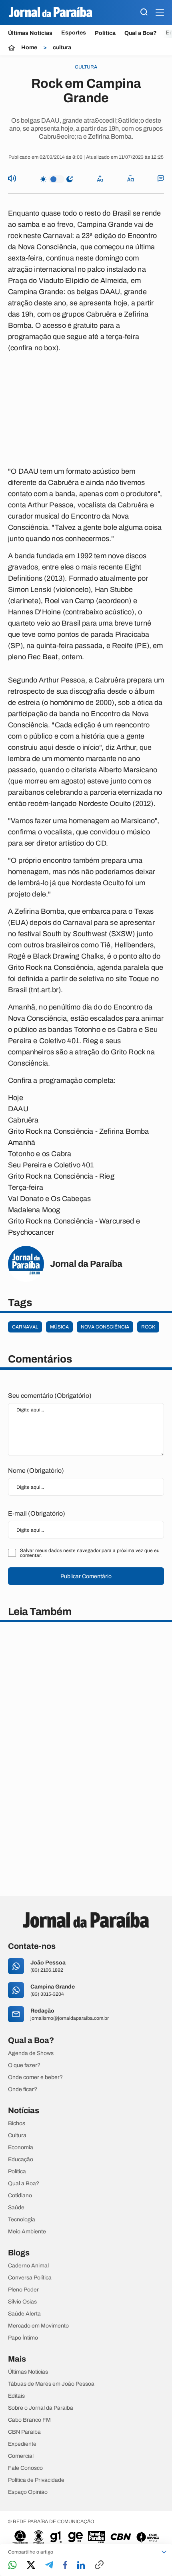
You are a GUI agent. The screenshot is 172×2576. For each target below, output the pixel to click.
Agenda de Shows (31, 2053)
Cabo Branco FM (29, 2420)
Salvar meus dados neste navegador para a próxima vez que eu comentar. (90, 1553)
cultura (62, 48)
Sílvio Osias (22, 2302)
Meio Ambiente (27, 2232)
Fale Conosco (25, 2468)
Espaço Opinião (28, 2492)
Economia (21, 2148)
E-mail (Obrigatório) (37, 1513)
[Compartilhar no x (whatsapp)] (31, 2566)
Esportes (74, 33)
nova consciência (105, 1327)
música (59, 1327)
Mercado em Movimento (38, 2326)
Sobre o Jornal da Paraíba (41, 2408)
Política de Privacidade (36, 2480)
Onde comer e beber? (35, 2077)
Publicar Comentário (86, 1576)
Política (105, 33)
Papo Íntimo (23, 2338)
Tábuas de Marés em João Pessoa (51, 2384)
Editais (16, 2396)
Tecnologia (22, 2220)
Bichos (17, 2124)
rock (148, 1327)
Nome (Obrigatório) (36, 1471)
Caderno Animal (28, 2266)
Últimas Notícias (30, 33)
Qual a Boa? (141, 33)
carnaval (25, 1327)
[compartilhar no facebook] (65, 2565)
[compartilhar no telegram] (49, 2565)
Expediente (22, 2444)
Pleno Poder (23, 2290)
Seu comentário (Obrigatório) (50, 1396)
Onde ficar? (23, 2089)
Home (29, 48)
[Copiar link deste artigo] (99, 2565)
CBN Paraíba (24, 2432)
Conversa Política (30, 2278)
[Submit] (144, 13)
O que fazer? (24, 2065)
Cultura (17, 2136)
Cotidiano (20, 2196)
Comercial (21, 2456)
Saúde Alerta (24, 2314)
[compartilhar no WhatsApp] (12, 2565)
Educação (21, 2160)
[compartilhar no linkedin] (81, 2566)
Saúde (16, 2208)
